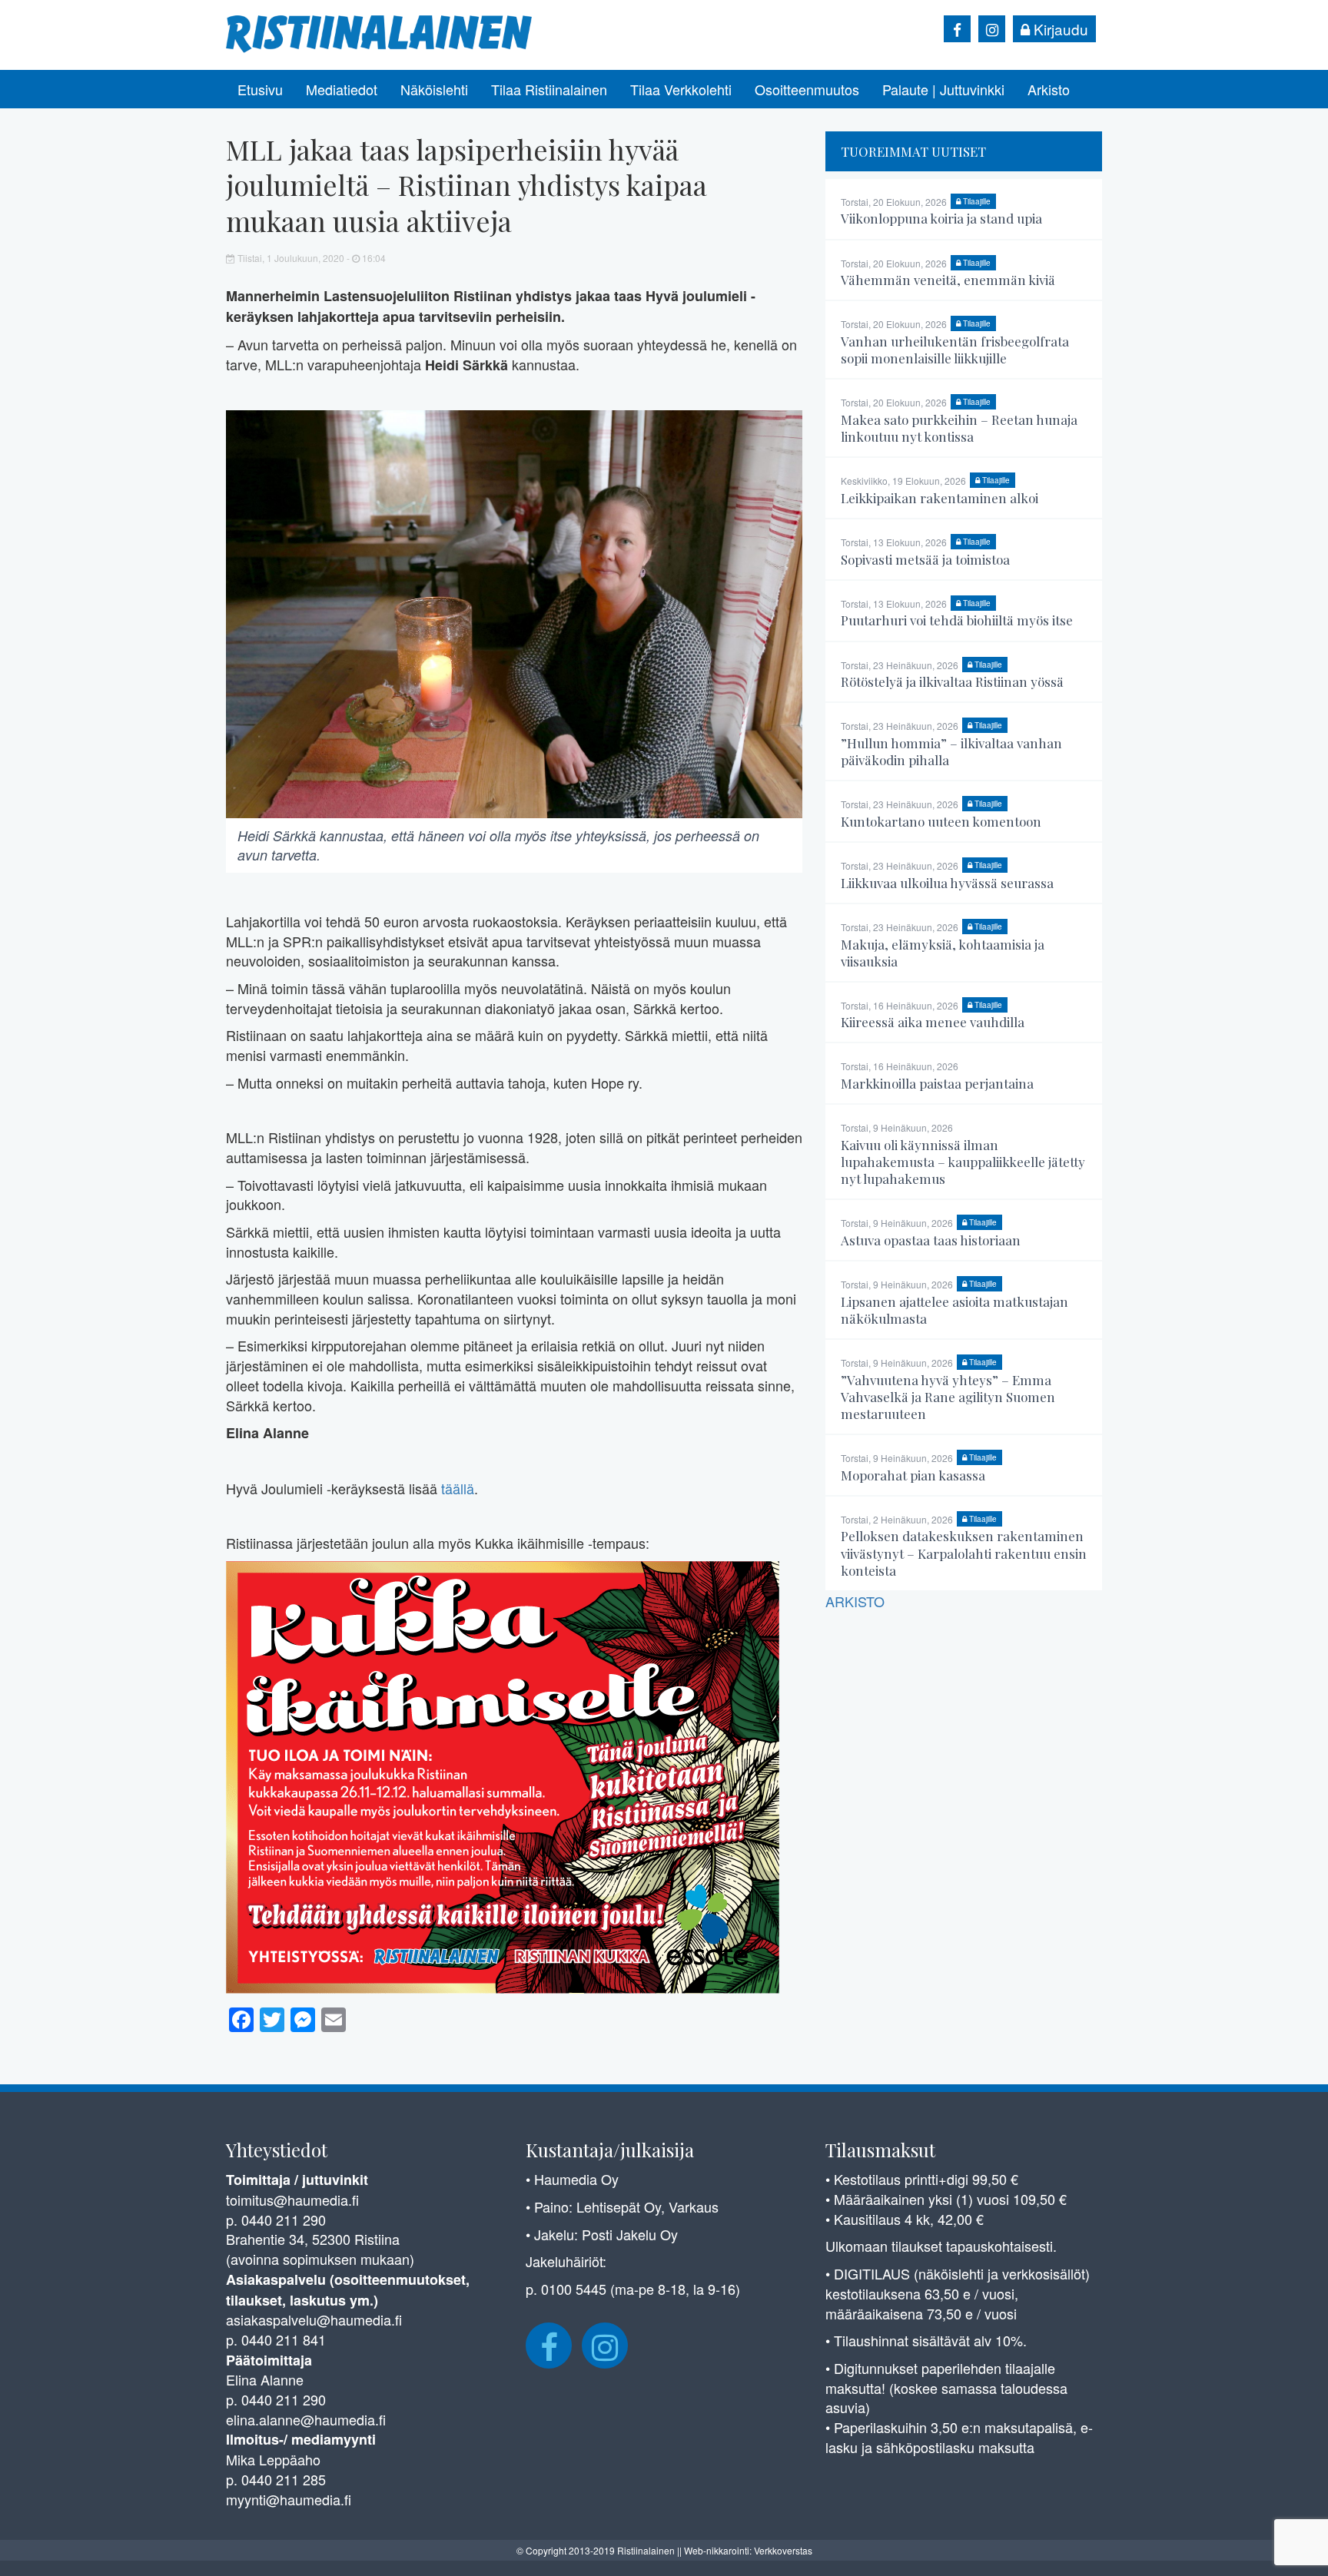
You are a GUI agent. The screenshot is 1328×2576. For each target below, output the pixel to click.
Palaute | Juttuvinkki (943, 89)
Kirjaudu (1059, 29)
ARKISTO (855, 1601)
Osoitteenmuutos (807, 89)
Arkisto (1049, 89)
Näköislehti (434, 89)
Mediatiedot (342, 89)
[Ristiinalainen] (380, 32)
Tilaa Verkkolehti (681, 89)
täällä (458, 1488)
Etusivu (260, 89)
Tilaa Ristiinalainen (549, 89)
